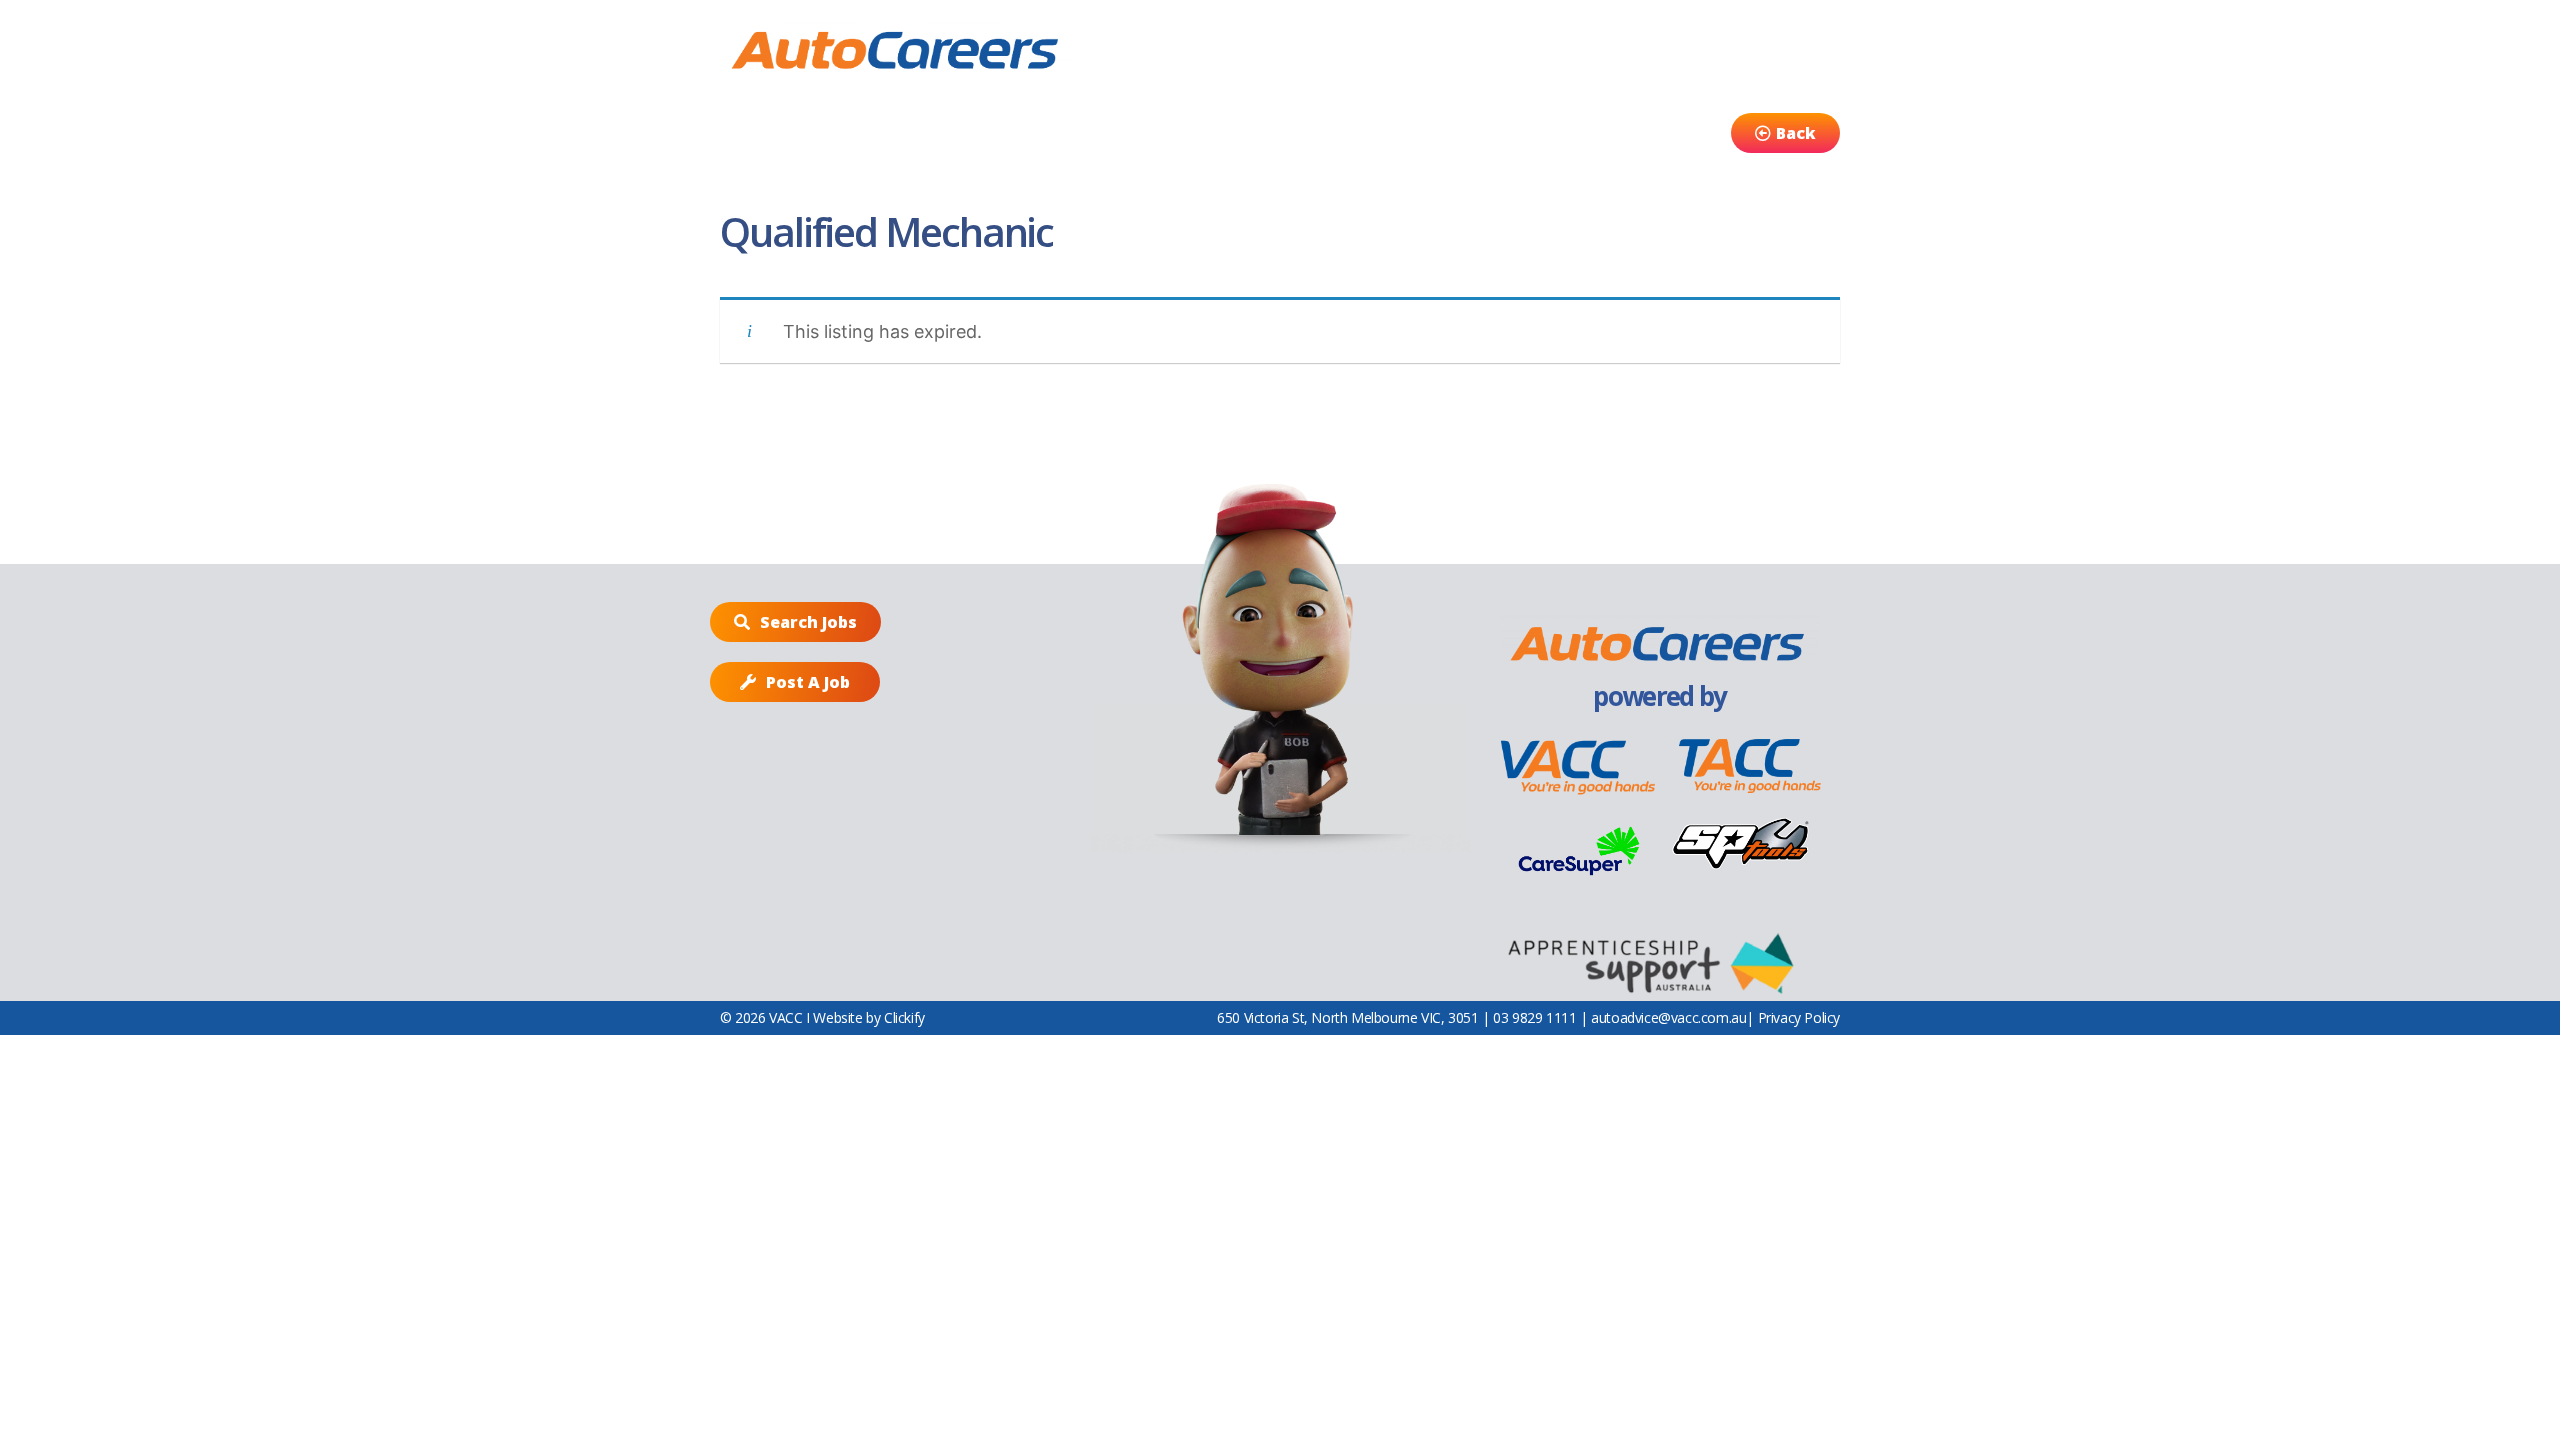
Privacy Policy (1799, 1017)
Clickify (904, 1017)
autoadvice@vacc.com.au (1668, 1017)
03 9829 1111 (1534, 1017)
